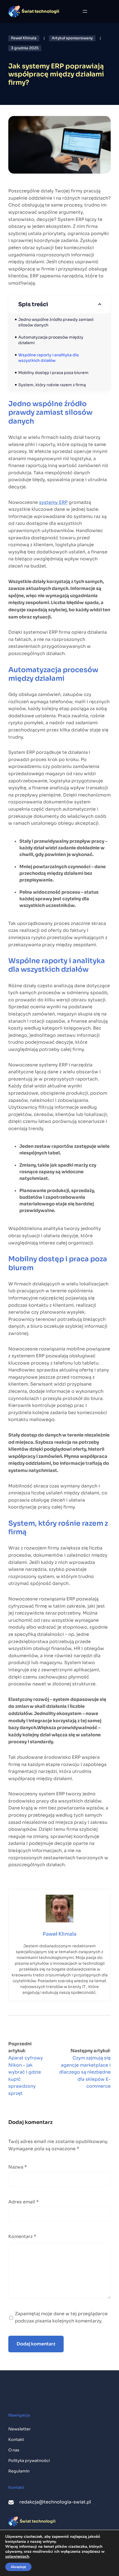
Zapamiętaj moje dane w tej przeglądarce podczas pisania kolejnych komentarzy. (61, 2317)
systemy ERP (53, 502)
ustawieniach (17, 2557)
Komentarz (22, 2236)
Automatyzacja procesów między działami (51, 340)
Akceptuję (18, 2567)
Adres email (24, 2202)
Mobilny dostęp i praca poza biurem (53, 373)
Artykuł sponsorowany (72, 38)
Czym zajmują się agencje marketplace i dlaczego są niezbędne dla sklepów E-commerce (85, 2072)
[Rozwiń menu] (85, 11)
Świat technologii (40, 11)
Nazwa (18, 2167)
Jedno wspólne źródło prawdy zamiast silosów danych (56, 322)
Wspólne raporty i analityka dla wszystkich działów (49, 358)
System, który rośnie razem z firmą (52, 385)
